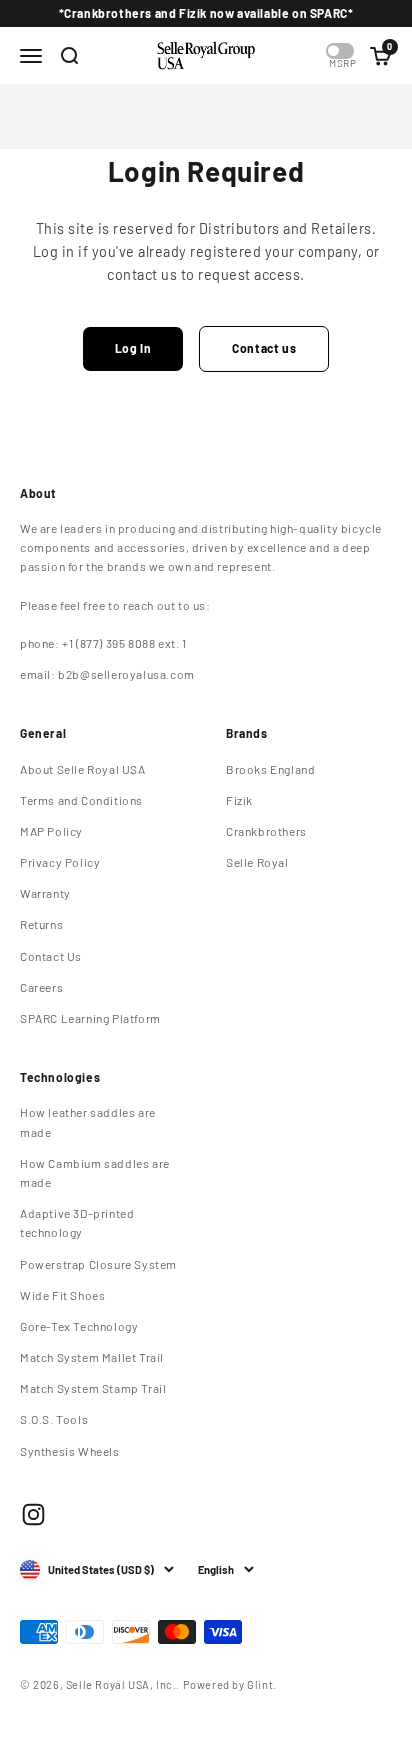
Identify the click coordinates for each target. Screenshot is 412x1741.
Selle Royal (257, 862)
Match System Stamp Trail (93, 1388)
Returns (41, 924)
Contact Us (51, 956)
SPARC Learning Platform (90, 1018)
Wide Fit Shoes (62, 1295)
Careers (41, 987)
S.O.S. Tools (54, 1419)
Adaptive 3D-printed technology (77, 1222)
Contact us (264, 348)
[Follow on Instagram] (33, 1514)
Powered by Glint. (230, 1684)
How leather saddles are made (88, 1121)
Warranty (45, 893)
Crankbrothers (266, 831)
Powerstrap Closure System (98, 1264)
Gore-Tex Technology (79, 1326)
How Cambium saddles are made (95, 1172)
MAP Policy (51, 831)
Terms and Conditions (81, 800)
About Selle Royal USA (83, 769)
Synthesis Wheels (70, 1451)
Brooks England (270, 769)
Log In (133, 348)
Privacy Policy (60, 862)
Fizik (239, 800)
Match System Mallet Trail (92, 1357)
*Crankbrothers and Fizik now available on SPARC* (206, 13)
